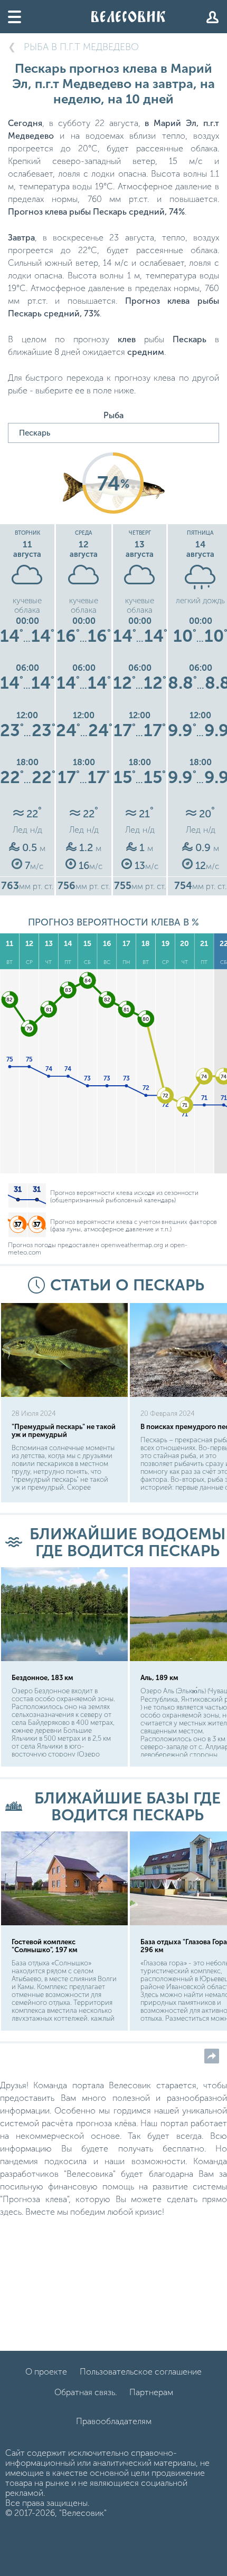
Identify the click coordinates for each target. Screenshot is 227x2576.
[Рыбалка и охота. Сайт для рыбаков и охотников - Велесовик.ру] (128, 17)
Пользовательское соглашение (141, 2372)
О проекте (46, 2372)
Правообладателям (114, 2421)
